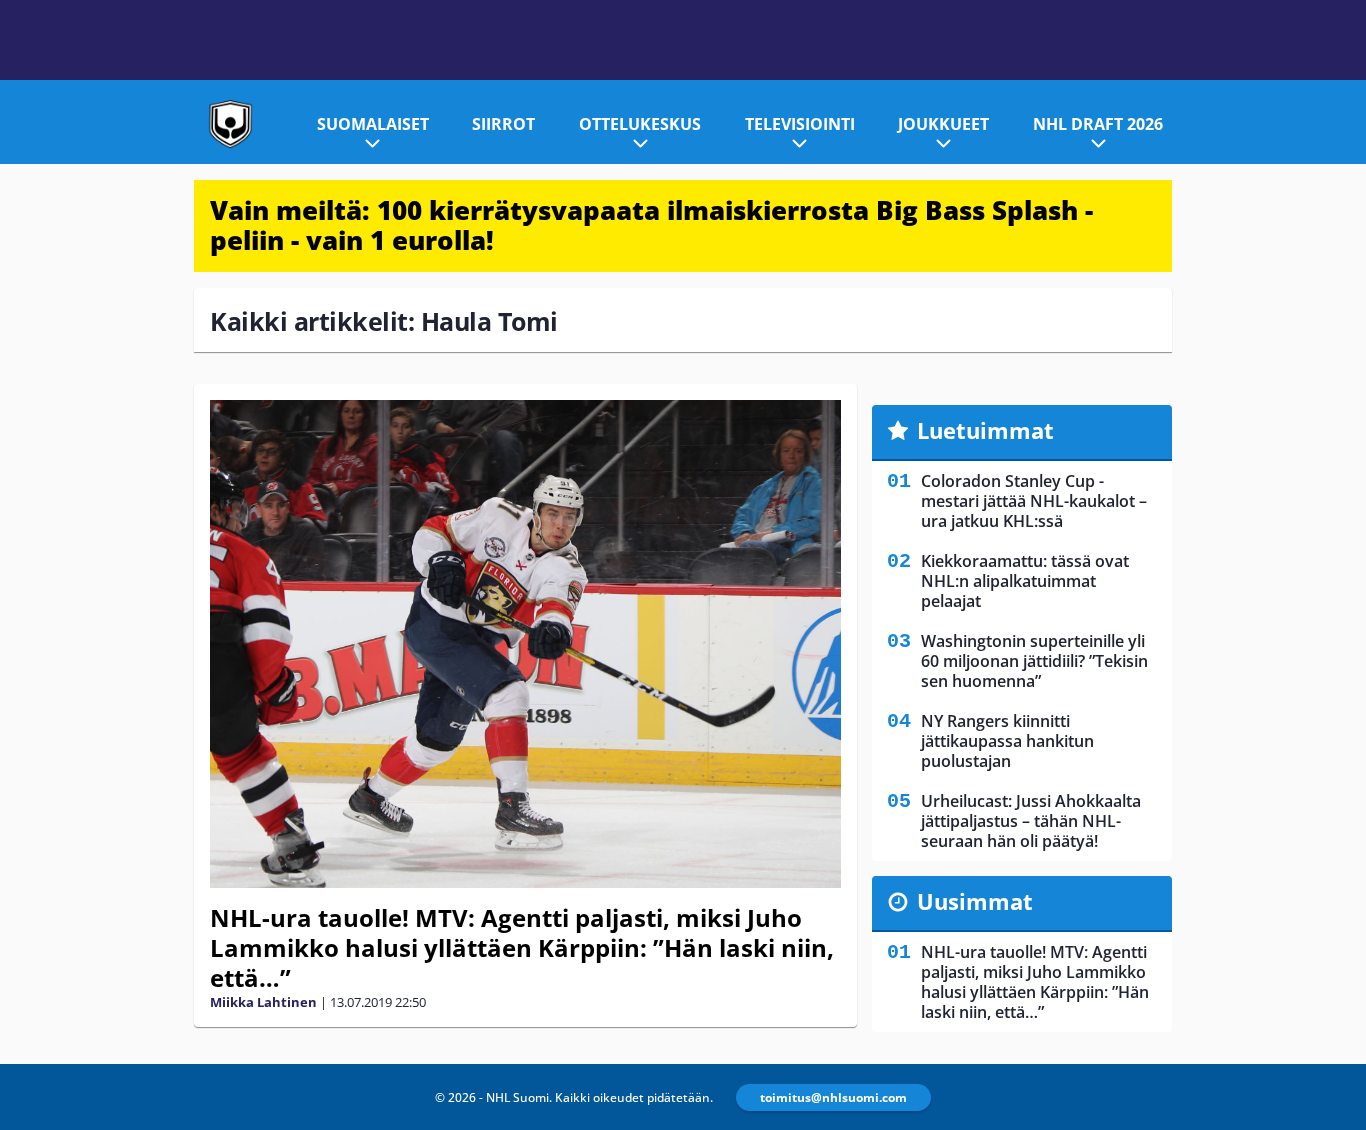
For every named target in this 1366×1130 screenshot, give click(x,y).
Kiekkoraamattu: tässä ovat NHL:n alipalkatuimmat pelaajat (1025, 581)
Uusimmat (975, 901)
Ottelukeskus (640, 124)
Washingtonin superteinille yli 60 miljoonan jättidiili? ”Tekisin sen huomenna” (1034, 661)
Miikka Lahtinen (263, 1002)
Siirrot (503, 124)
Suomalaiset (373, 124)
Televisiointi (800, 124)
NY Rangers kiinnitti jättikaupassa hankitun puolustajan (1007, 741)
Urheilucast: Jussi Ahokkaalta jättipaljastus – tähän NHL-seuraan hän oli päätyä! (1031, 821)
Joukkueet (943, 124)
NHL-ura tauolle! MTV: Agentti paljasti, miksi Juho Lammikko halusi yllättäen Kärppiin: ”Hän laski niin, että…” (522, 947)
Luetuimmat (985, 430)
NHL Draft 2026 (1098, 124)
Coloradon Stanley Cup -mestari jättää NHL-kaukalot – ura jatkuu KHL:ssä (1034, 501)
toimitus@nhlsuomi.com (833, 1097)
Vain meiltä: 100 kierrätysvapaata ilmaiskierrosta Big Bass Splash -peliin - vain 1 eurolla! (651, 225)
